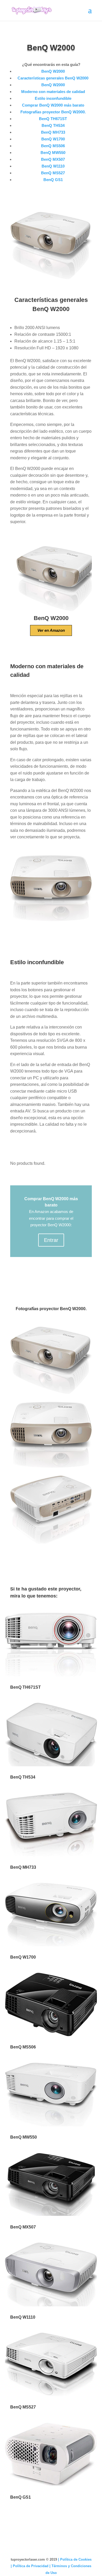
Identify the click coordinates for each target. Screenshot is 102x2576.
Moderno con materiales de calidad (53, 92)
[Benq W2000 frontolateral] (51, 1544)
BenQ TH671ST (53, 119)
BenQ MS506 (53, 146)
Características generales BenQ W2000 (53, 78)
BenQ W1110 (53, 166)
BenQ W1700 (53, 139)
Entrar (51, 1240)
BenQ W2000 (53, 71)
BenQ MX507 (53, 159)
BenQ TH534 (53, 125)
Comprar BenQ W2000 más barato (53, 105)
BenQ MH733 (53, 132)
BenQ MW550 (53, 153)
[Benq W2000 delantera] (51, 1468)
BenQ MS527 (53, 173)
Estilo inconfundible (53, 98)
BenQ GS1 (53, 180)
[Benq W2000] (51, 1394)
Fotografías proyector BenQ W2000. (53, 112)
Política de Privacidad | (32, 2566)
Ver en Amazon (51, 630)
